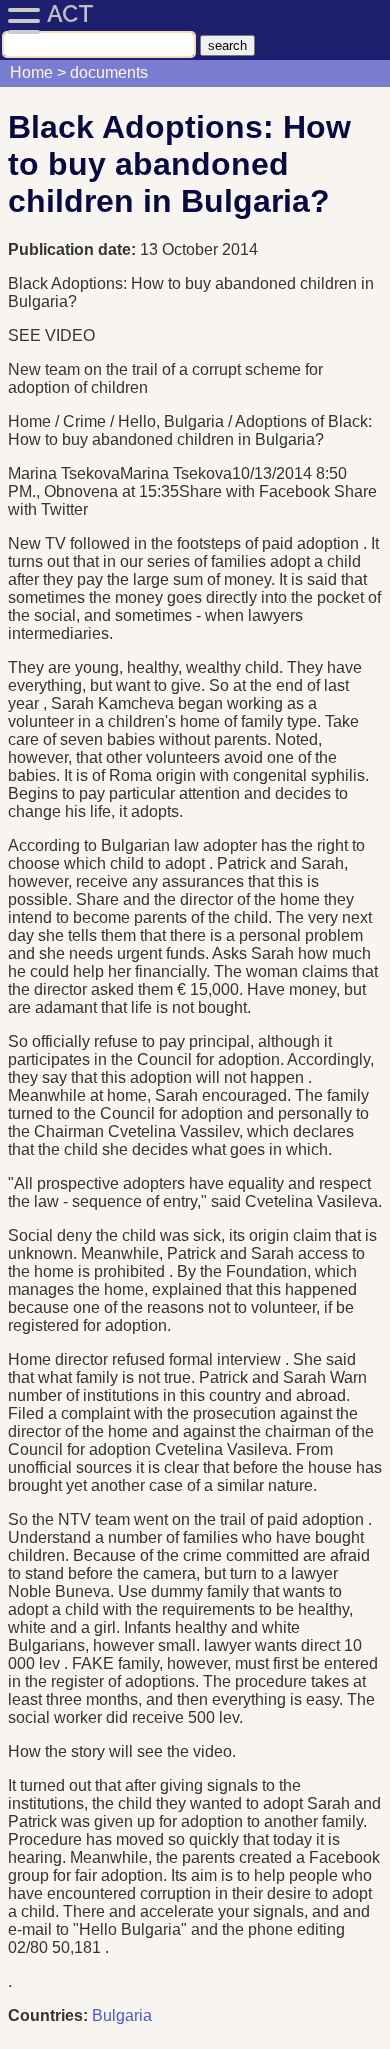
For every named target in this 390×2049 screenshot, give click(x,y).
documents (109, 72)
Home (31, 72)
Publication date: (74, 249)
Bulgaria (122, 2015)
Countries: (48, 2015)
